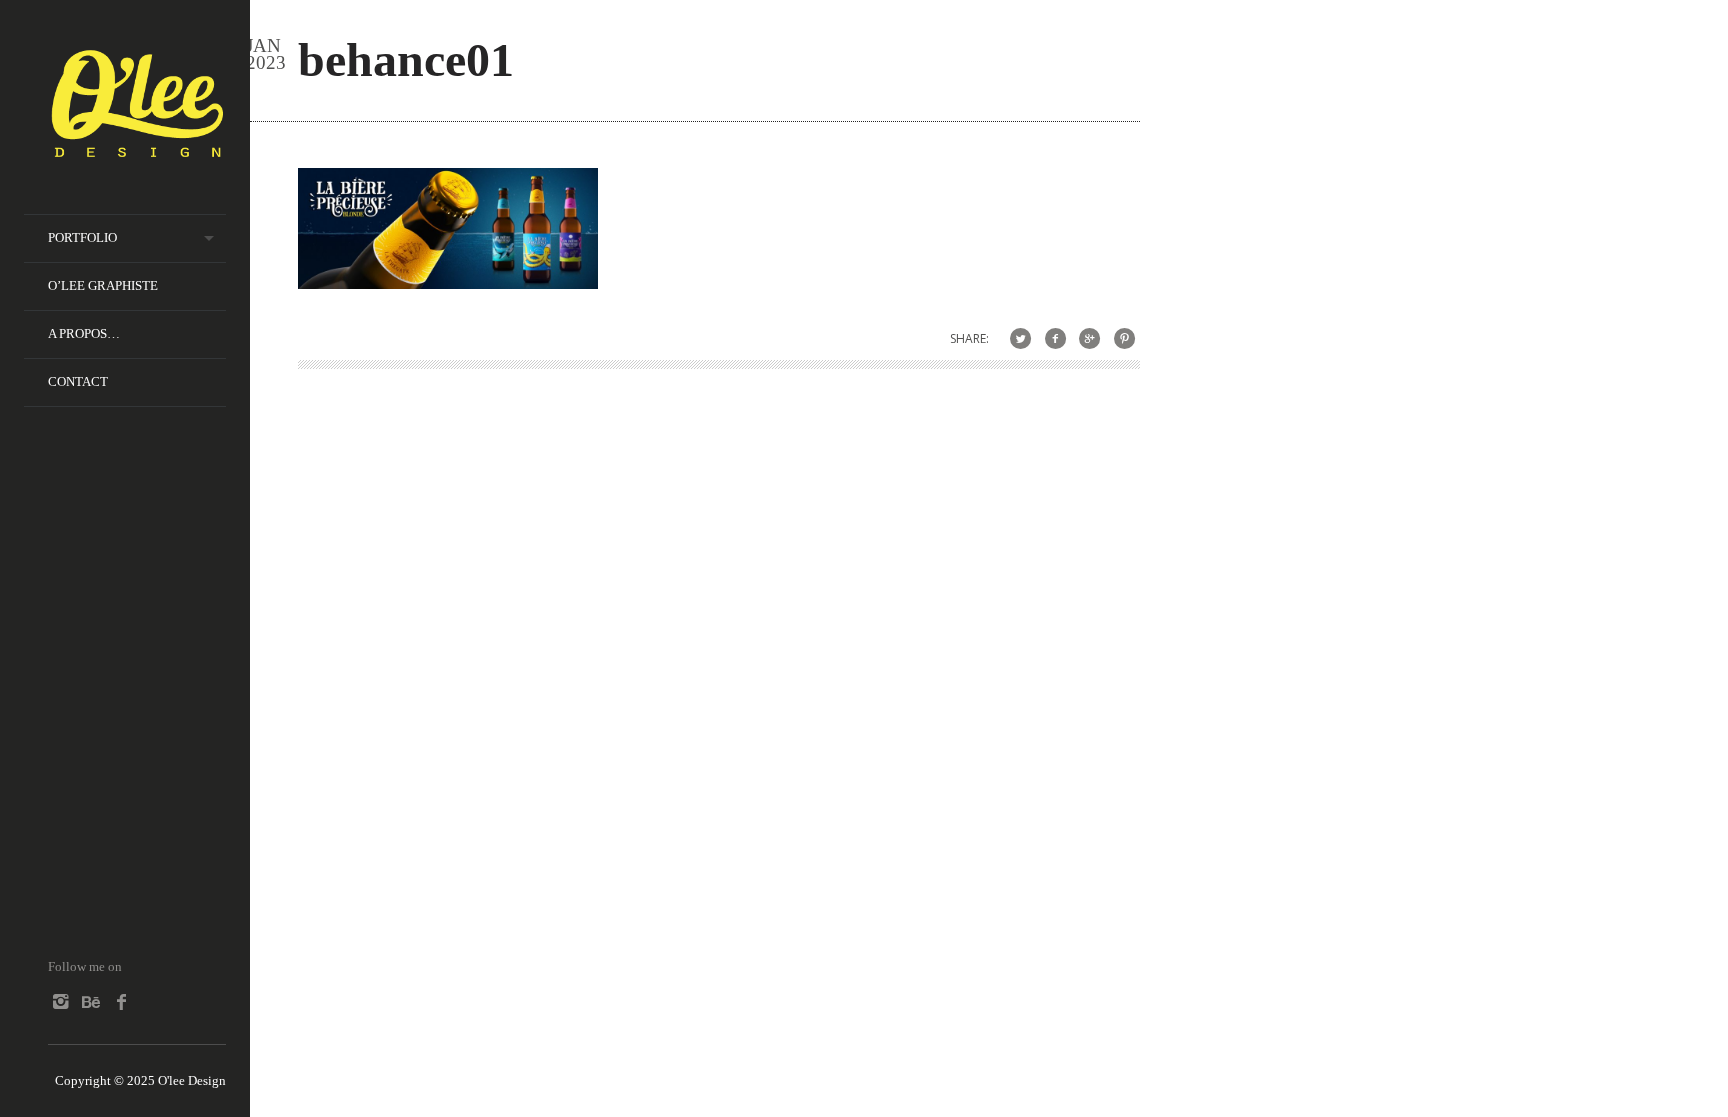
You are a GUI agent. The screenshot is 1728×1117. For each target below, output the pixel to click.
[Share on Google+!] (1089, 338)
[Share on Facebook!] (1055, 338)
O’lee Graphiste (103, 285)
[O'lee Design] (137, 148)
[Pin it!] (1124, 338)
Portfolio (82, 237)
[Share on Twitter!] (1020, 338)
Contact (78, 381)
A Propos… (84, 333)
